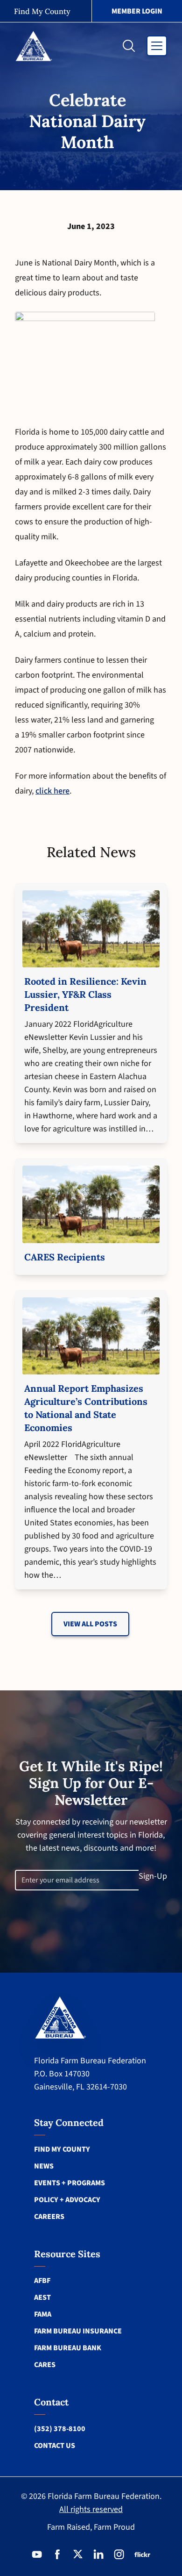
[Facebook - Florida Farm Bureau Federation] (57, 2555)
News (44, 2166)
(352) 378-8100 (60, 2429)
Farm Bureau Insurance (78, 2331)
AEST (42, 2297)
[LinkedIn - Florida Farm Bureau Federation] (98, 2555)
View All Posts (90, 1624)
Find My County (62, 2149)
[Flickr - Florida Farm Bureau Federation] (142, 2555)
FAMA (43, 2314)
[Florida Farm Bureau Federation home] (60, 2017)
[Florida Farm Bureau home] (34, 46)
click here (52, 791)
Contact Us (55, 2446)
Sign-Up (153, 1876)
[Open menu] (157, 46)
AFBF (42, 2281)
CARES (45, 2365)
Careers (49, 2217)
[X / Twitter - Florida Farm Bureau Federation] (78, 2555)
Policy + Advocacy (67, 2200)
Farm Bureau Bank (68, 2348)
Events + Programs (70, 2183)
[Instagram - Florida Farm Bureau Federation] (119, 2555)
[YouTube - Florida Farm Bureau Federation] (37, 2555)
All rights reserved (91, 2509)
